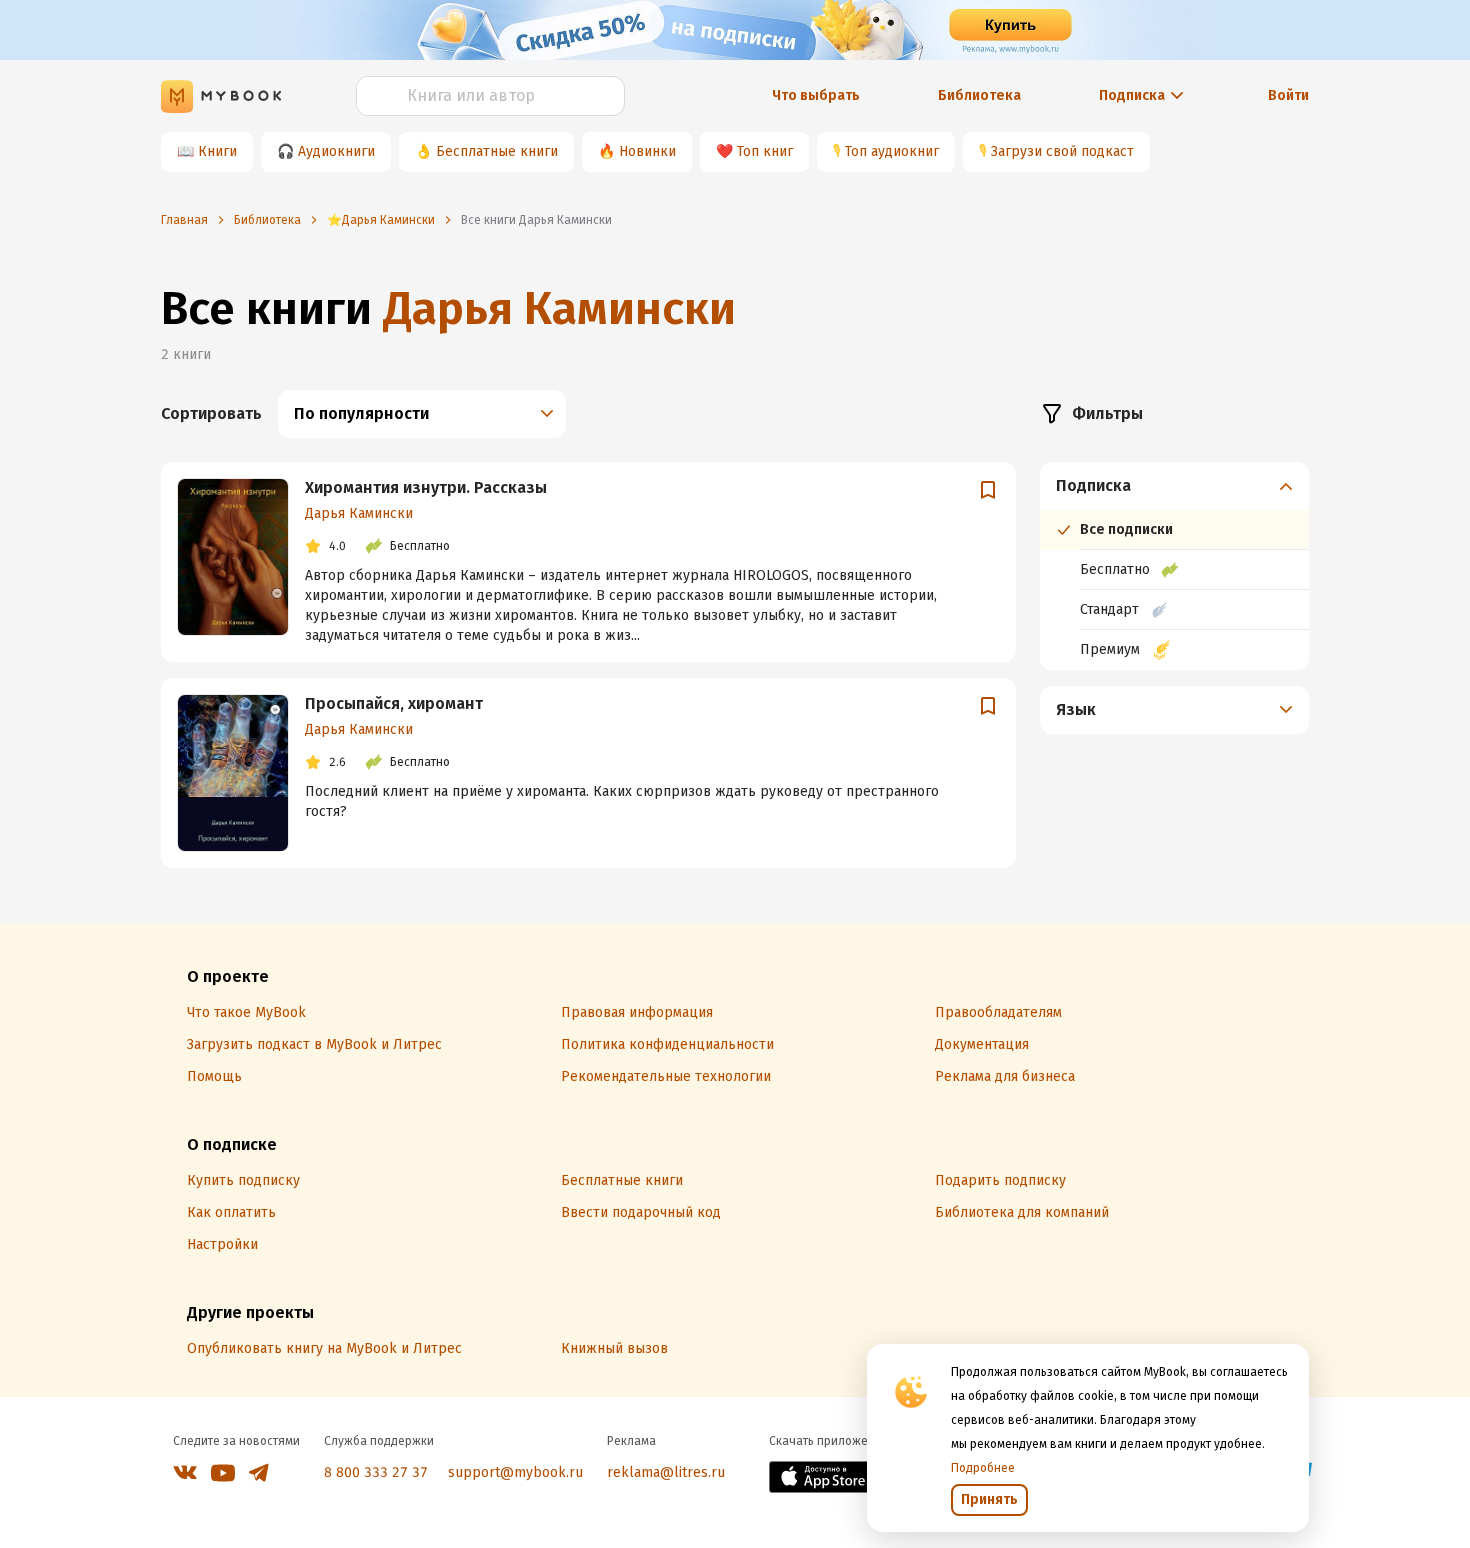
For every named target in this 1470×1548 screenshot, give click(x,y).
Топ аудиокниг (892, 151)
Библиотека (979, 95)
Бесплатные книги (497, 151)
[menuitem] (1174, 566)
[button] (1175, 486)
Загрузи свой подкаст (1062, 151)
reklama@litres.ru (666, 1472)
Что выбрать (816, 95)
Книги (217, 151)
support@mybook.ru (515, 1472)
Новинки (647, 151)
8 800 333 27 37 (376, 1472)
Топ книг (765, 151)
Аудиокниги (336, 151)
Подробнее (983, 1468)
